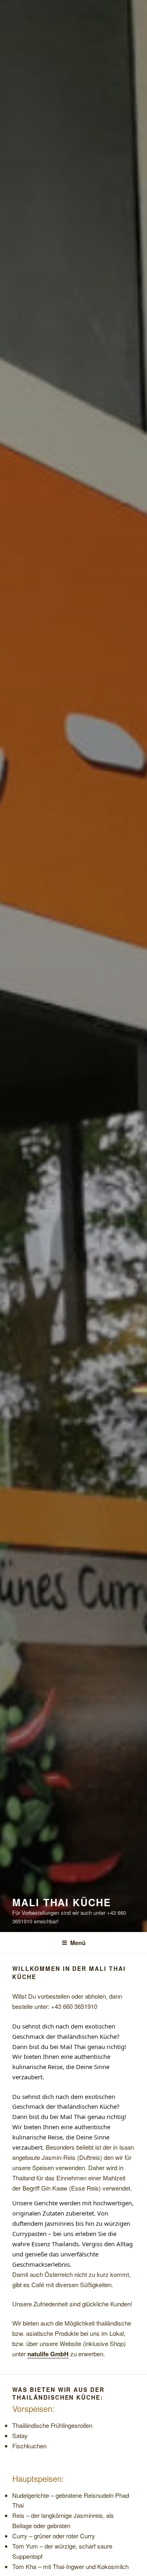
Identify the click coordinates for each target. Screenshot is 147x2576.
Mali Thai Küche (62, 1902)
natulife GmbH (48, 2354)
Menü (78, 1943)
